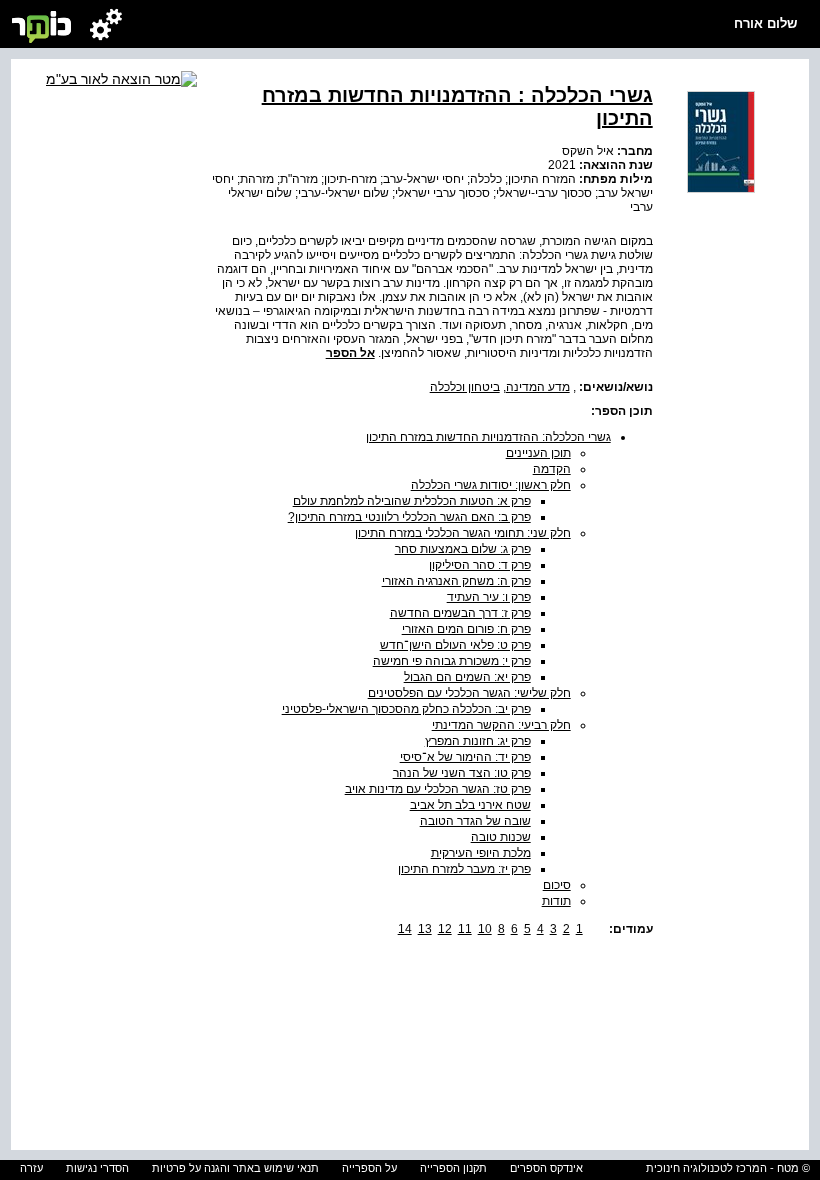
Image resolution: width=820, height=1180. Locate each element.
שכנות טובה (501, 837)
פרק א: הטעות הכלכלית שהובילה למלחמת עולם (412, 501)
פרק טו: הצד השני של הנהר (462, 773)
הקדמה (552, 469)
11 (465, 929)
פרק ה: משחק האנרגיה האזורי (456, 581)
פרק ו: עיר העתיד (489, 597)
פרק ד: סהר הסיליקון (480, 565)
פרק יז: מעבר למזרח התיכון (464, 869)
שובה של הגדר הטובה (475, 821)
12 (445, 929)
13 (425, 929)
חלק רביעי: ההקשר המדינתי (501, 725)
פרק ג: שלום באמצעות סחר (463, 549)
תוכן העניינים (538, 453)
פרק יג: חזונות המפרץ (478, 741)
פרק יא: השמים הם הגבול (467, 677)
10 (485, 929)
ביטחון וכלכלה (465, 387)
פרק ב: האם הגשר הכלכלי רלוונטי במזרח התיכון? (409, 517)
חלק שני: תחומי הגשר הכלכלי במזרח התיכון (463, 533)
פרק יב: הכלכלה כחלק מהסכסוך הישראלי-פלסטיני (406, 709)
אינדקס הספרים (546, 1168)
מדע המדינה (538, 387)
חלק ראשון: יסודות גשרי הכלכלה (491, 485)
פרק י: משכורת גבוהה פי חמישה (452, 661)
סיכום (557, 885)
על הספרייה (369, 1168)
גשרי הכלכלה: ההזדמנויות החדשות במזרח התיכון (488, 437)
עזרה (31, 1168)
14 (405, 929)
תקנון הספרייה (453, 1168)
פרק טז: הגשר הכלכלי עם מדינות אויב (438, 789)
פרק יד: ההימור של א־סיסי (465, 757)
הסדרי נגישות (97, 1168)
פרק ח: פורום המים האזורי (466, 629)
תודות (556, 901)
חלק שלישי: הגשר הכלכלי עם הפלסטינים (469, 693)
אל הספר (350, 353)
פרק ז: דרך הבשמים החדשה (460, 613)
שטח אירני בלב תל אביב (470, 805)
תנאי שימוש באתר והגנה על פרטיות (235, 1168)
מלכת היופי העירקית (481, 853)
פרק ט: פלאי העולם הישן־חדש (455, 645)
